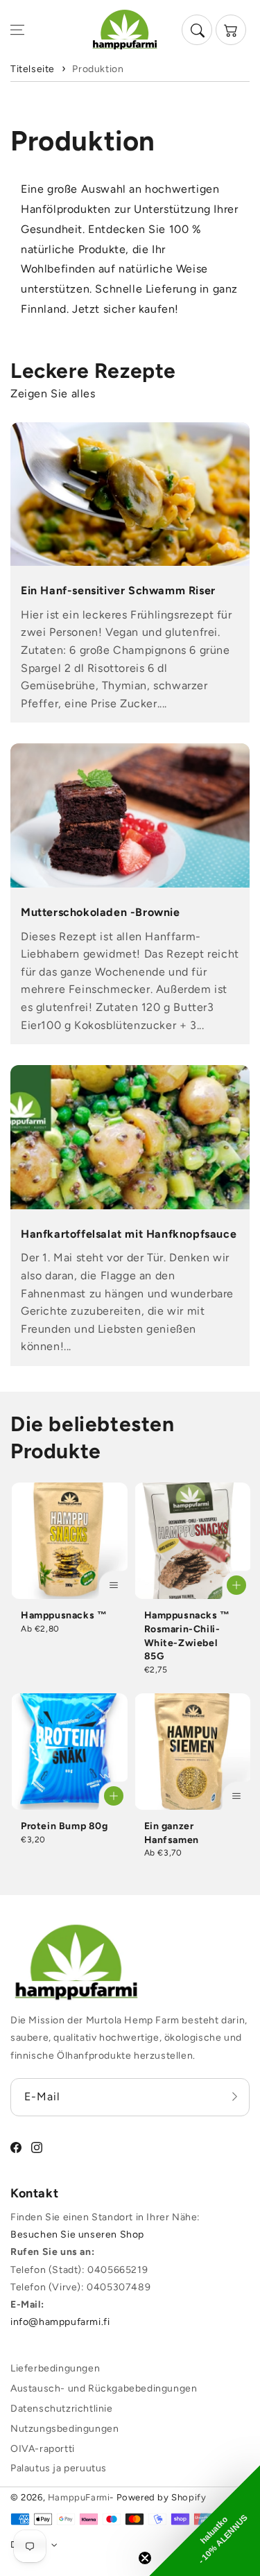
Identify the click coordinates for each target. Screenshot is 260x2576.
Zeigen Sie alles (53, 394)
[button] (17, 30)
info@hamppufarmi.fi (60, 2322)
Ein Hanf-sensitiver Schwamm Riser (118, 590)
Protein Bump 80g (64, 1826)
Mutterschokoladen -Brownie (101, 912)
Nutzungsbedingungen (64, 2429)
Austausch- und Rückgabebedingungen (104, 2388)
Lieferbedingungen (55, 2368)
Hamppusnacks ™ (64, 1615)
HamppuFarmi (79, 2497)
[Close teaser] (145, 2558)
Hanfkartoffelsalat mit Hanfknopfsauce (129, 1234)
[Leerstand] (234, 2097)
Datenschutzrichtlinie (62, 2409)
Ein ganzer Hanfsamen (172, 1833)
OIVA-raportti (43, 2449)
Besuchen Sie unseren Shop (77, 2234)
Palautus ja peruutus (59, 2468)
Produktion (98, 69)
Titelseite (33, 69)
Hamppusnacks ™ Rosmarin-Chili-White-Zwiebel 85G (187, 1636)
